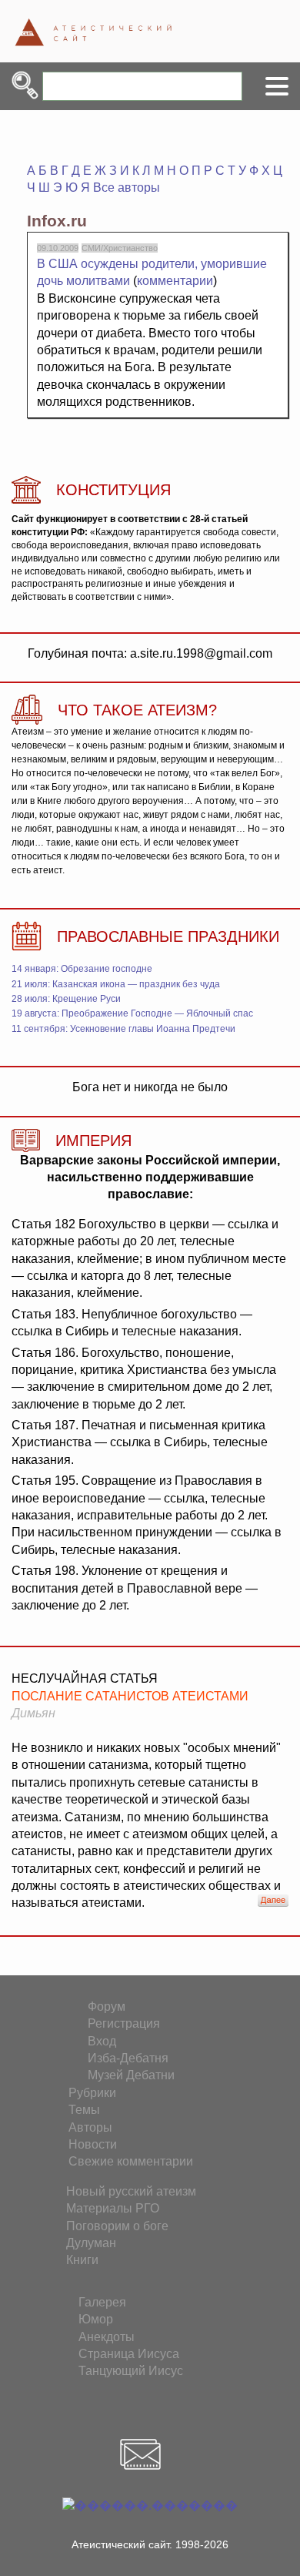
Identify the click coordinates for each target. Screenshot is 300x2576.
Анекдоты (107, 2337)
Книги (82, 2260)
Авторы (90, 2127)
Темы (84, 2110)
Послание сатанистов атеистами (130, 1696)
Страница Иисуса (129, 2354)
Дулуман (91, 2243)
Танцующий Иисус (131, 2371)
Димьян (33, 1713)
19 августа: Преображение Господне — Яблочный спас (132, 1013)
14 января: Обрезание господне (82, 969)
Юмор (96, 2319)
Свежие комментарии (131, 2161)
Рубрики (92, 2093)
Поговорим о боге (117, 2226)
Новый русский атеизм (131, 2191)
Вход (102, 2041)
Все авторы (127, 188)
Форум (107, 2007)
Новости (93, 2144)
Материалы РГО (113, 2208)
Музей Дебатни (131, 2075)
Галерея (102, 2302)
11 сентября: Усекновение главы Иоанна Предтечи (123, 1029)
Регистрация (124, 2023)
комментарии (175, 281)
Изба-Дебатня (128, 2058)
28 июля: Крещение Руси (66, 999)
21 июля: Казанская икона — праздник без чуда (116, 984)
